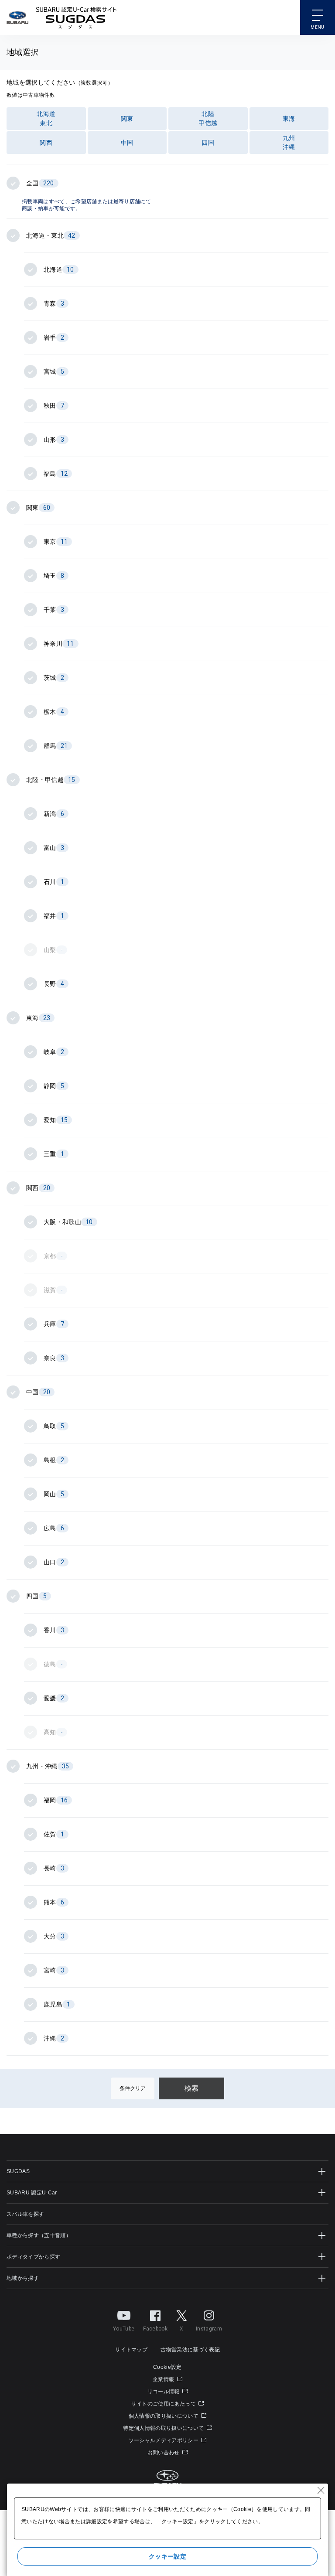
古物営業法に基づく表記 (190, 2350)
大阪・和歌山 (68, 1222)
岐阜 (54, 1052)
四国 (208, 143)
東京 (56, 542)
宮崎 (54, 1970)
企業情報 (164, 2379)
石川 (54, 882)
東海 (289, 119)
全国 (40, 183)
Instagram (209, 2329)
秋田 (54, 406)
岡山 (54, 1494)
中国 (127, 143)
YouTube (124, 2329)
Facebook (155, 2329)
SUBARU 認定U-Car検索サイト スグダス (76, 17)
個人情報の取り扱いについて (164, 2416)
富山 (54, 848)
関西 (46, 143)
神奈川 (59, 644)
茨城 (54, 678)
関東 (127, 119)
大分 (54, 1936)
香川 (54, 1630)
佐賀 (54, 1834)
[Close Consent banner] (321, 2491)
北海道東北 (46, 118)
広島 (54, 1528)
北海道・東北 (51, 235)
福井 (54, 916)
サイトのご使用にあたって (164, 2404)
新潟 (54, 814)
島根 (54, 1460)
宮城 (54, 372)
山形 (54, 440)
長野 (54, 984)
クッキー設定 (167, 2556)
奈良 (54, 1358)
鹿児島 (57, 2004)
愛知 (56, 1120)
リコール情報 (164, 2392)
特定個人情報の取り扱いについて (164, 2428)
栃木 (54, 712)
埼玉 (54, 576)
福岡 (56, 1800)
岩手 (54, 338)
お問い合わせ (164, 2453)
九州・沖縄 (48, 1766)
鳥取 (54, 1426)
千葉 (54, 610)
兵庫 (54, 1324)
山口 (54, 1562)
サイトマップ (131, 2350)
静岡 (54, 1086)
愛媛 (54, 1698)
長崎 (54, 1868)
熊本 (54, 1902)
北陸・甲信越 (51, 780)
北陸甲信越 (208, 118)
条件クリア (133, 2088)
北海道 (59, 270)
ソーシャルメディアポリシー (164, 2440)
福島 (56, 474)
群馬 (56, 746)
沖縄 (54, 2038)
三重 (54, 1154)
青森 (54, 304)
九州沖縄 (289, 142)
